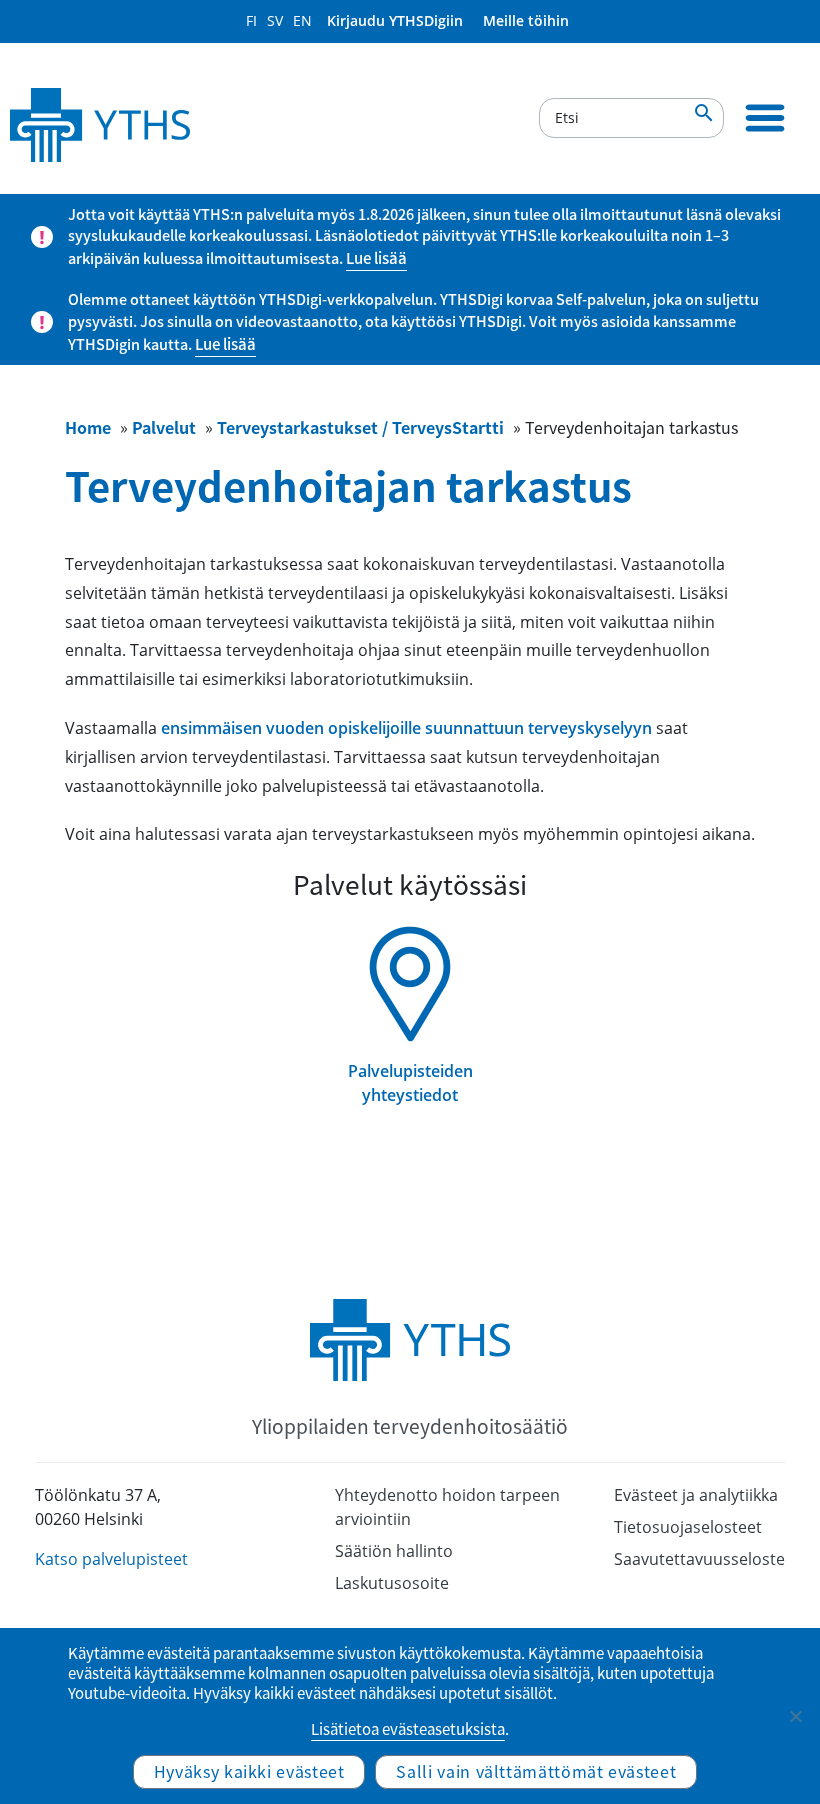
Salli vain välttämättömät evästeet (536, 1771)
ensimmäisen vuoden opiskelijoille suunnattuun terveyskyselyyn (406, 728)
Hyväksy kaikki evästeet (249, 1771)
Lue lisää (376, 258)
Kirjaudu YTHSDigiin (395, 20)
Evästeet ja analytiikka (696, 1495)
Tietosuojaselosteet (688, 1527)
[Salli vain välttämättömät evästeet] (795, 1716)
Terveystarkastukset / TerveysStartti (360, 427)
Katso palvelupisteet (111, 1559)
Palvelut (164, 427)
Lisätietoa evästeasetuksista (408, 1729)
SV (275, 20)
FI (251, 20)
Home (88, 427)
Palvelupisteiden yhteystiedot (410, 1083)
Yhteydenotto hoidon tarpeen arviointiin (447, 1507)
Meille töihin (526, 20)
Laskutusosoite (392, 1583)
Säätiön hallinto (394, 1551)
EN (302, 20)
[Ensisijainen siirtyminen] (765, 118)
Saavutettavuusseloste (699, 1559)
